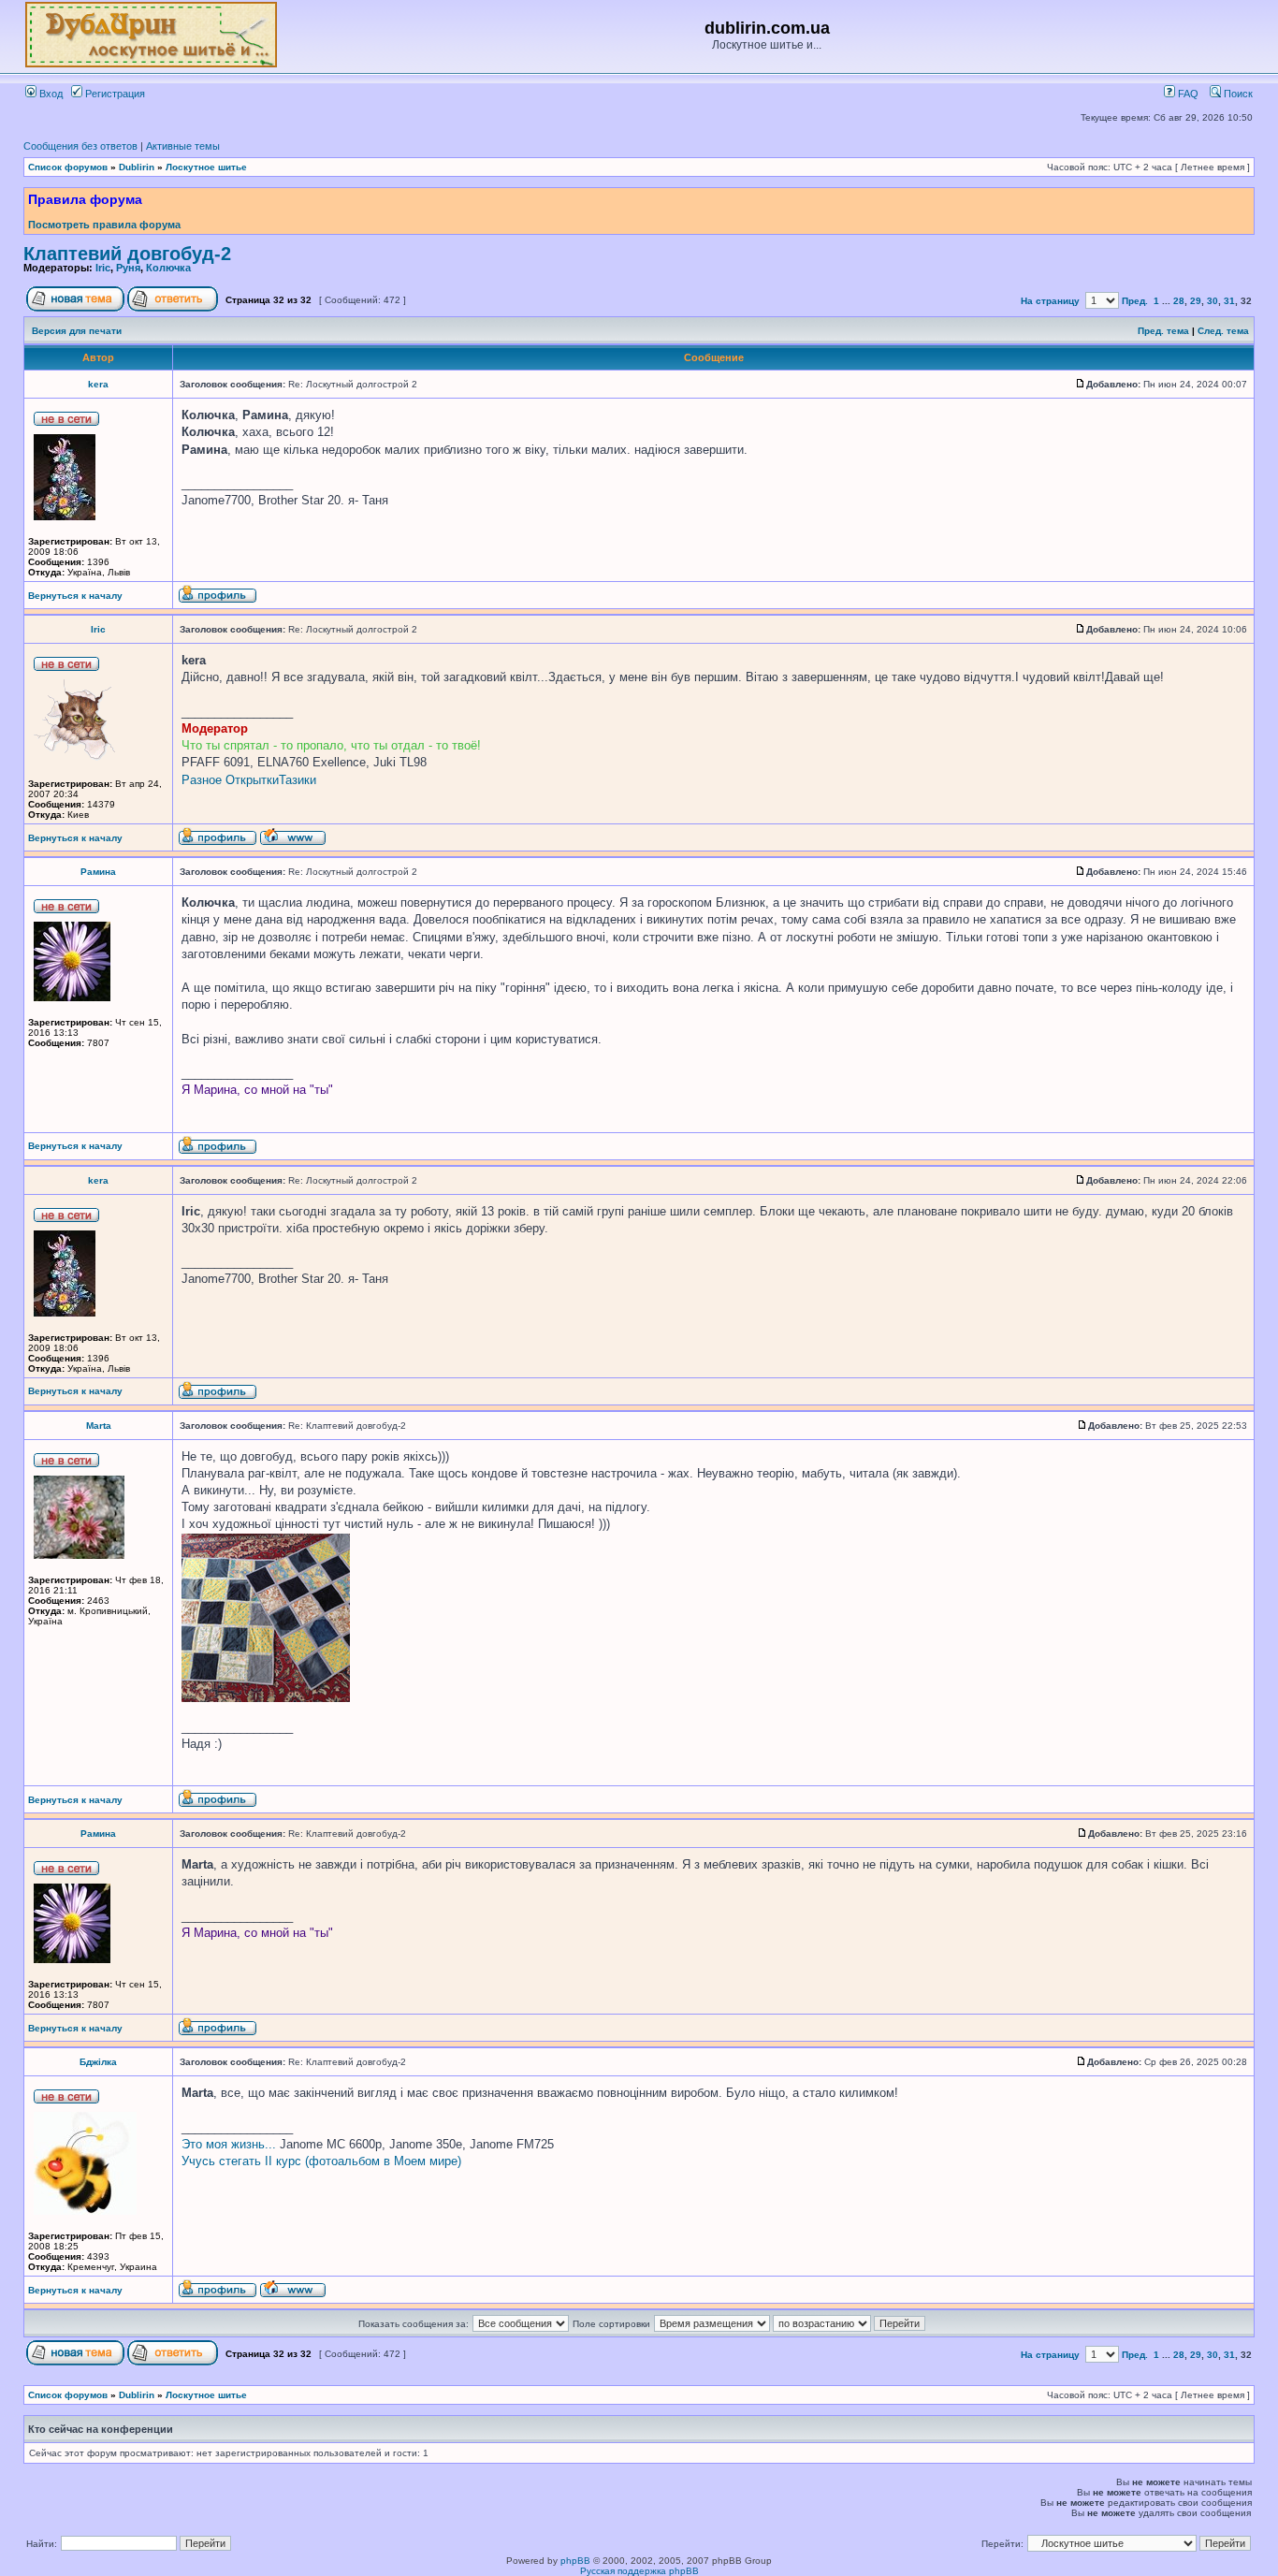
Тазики (298, 780)
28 (1179, 301)
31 (1229, 301)
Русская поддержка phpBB (639, 2571)
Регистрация (114, 94)
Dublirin (137, 167)
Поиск (1237, 94)
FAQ (1187, 94)
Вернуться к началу (75, 596)
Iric (103, 268)
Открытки (252, 780)
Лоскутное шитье (206, 167)
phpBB (575, 2561)
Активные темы (183, 146)
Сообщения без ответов (80, 146)
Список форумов (68, 167)
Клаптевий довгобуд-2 (127, 254)
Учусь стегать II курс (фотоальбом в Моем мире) (321, 2161)
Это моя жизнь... (229, 2144)
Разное (202, 780)
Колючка (168, 268)
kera (98, 384)
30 (1213, 301)
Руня (128, 268)
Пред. (1135, 301)
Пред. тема (1163, 331)
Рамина (98, 872)
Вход (50, 94)
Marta (99, 1426)
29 (1196, 301)
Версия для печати (77, 331)
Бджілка (98, 2062)
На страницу (1050, 301)
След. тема (1223, 331)
